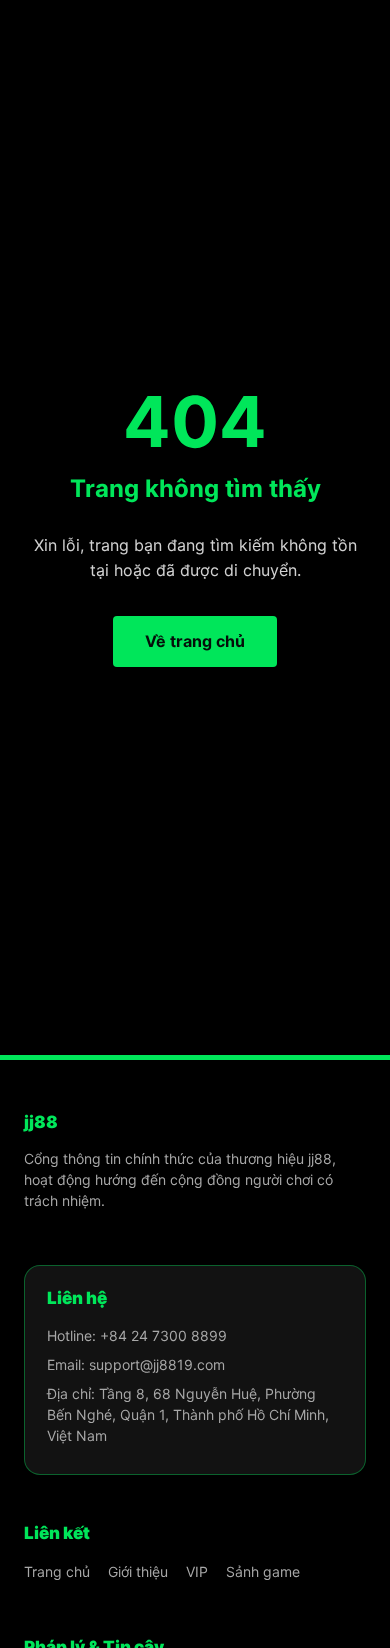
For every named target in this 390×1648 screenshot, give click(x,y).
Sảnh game (263, 1571)
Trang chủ (57, 1571)
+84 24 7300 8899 (163, 1335)
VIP (197, 1571)
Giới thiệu (138, 1571)
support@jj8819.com (157, 1364)
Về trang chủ (195, 641)
